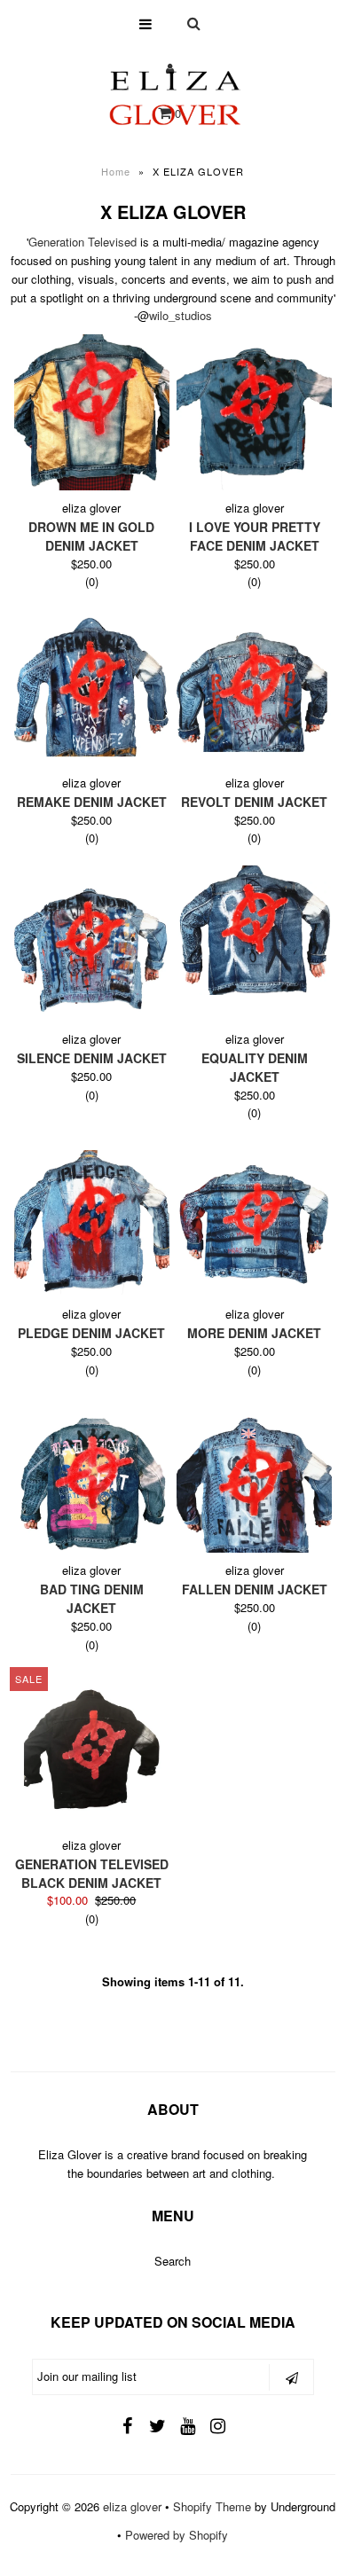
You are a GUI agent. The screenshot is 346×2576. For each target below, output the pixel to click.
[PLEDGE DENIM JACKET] (92, 1218)
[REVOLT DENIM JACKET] (255, 687)
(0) (92, 581)
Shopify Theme (212, 2506)
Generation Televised (83, 242)
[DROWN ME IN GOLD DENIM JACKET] (92, 412)
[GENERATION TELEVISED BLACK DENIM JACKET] (92, 1750)
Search (173, 2261)
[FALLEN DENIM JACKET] (255, 1475)
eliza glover (132, 2506)
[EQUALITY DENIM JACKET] (255, 930)
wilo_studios (181, 315)
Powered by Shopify (177, 2535)
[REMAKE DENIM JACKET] (92, 687)
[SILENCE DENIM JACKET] (92, 943)
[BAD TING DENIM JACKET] (92, 1475)
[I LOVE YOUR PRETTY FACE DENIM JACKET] (255, 412)
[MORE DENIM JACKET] (255, 1218)
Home (116, 171)
